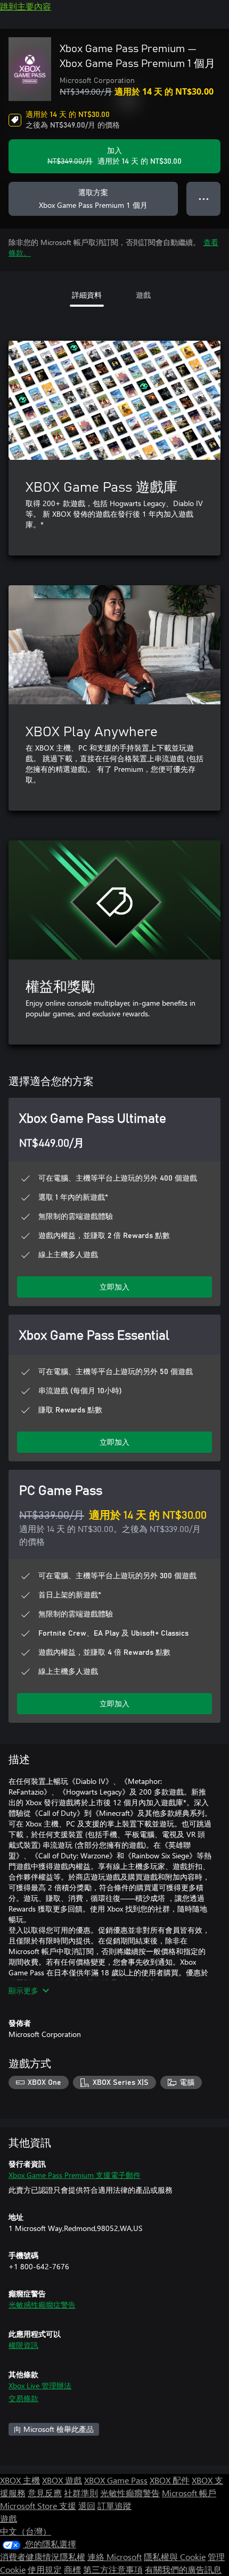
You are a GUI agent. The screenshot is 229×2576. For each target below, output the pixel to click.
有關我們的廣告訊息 (183, 2569)
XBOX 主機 (20, 2480)
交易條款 (23, 2398)
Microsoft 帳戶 (189, 2493)
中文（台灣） (26, 2531)
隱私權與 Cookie (175, 2557)
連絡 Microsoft (114, 2557)
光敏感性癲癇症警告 (42, 2305)
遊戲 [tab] (143, 295)
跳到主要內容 (26, 6)
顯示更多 (23, 1990)
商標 (72, 2569)
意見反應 (45, 2493)
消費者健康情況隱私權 (43, 2557)
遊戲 (9, 2518)
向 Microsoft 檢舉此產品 (54, 2429)
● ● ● (204, 199)
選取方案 (93, 199)
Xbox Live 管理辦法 (40, 2385)
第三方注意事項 (113, 2569)
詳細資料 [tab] (87, 295)
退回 (87, 2506)
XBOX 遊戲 (62, 2480)
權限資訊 (23, 2345)
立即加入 (114, 1287)
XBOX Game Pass (116, 2480)
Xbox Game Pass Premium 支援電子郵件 (75, 2175)
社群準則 (81, 2493)
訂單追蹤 (114, 2506)
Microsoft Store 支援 (38, 2506)
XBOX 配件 (170, 2480)
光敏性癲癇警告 (130, 2493)
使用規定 (45, 2569)
